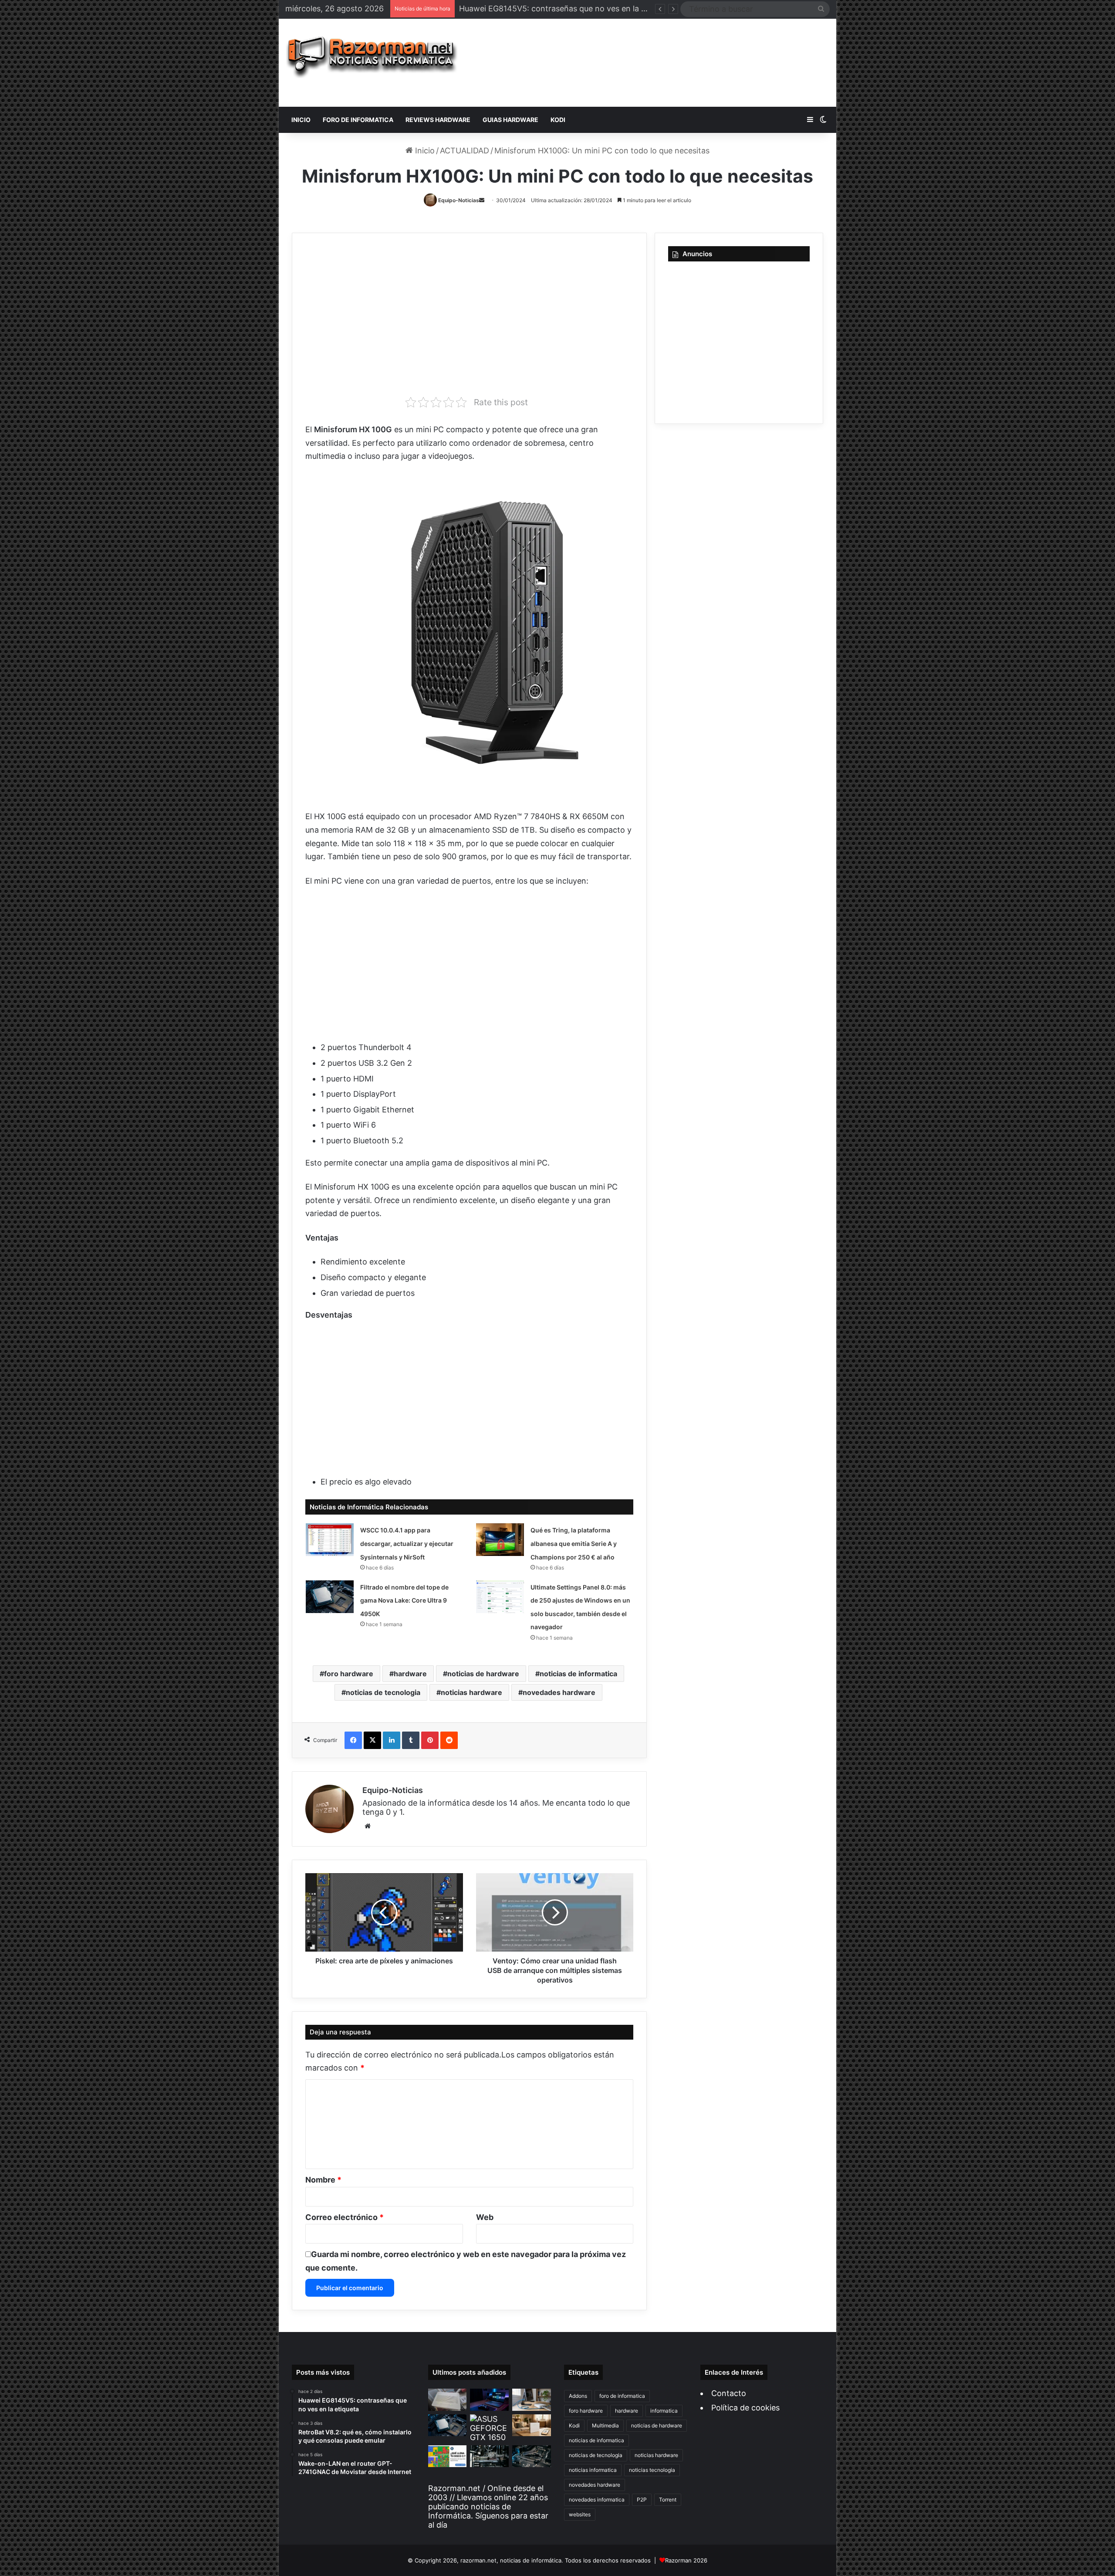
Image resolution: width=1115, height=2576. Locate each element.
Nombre (323, 2180)
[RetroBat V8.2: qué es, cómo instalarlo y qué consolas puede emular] (489, 2400)
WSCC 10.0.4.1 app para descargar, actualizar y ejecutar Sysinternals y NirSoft (407, 1543)
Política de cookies (745, 2408)
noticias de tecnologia (383, 1692)
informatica (664, 2411)
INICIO (301, 120)
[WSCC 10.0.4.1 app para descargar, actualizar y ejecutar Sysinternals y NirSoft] (330, 1540)
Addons (578, 2396)
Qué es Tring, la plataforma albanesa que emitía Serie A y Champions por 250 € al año (574, 1543)
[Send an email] (482, 200)
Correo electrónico (345, 2217)
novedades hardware (559, 1692)
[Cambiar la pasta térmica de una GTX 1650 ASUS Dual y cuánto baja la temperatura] (489, 2428)
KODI (558, 120)
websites (580, 2514)
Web (485, 2217)
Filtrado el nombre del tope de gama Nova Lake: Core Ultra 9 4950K (404, 1600)
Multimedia (605, 2425)
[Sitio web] (368, 1826)
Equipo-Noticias (459, 200)
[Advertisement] (650, 63)
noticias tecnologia (652, 2470)
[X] (372, 1740)
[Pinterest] (430, 1740)
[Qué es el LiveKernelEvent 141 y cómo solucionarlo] (489, 2456)
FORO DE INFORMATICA (358, 120)
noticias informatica (593, 2470)
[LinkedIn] (392, 1740)
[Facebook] (353, 1740)
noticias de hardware (483, 1674)
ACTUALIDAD (465, 151)
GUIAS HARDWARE (510, 120)
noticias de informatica (578, 1674)
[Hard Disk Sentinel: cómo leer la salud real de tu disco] (532, 2456)
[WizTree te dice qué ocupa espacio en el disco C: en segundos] (448, 2456)
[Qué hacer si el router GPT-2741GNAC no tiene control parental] (532, 2425)
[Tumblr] (411, 1740)
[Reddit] (449, 1740)
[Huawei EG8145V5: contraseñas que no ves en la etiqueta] (448, 2400)
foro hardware (349, 1674)
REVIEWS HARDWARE (438, 120)
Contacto (729, 2393)
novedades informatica (597, 2500)
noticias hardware (471, 1692)
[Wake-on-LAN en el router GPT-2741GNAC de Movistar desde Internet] (532, 2400)
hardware (410, 1674)
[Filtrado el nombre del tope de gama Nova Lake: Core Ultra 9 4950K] (330, 1597)
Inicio (424, 151)
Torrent (668, 2500)
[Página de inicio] (372, 57)
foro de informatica (622, 2396)
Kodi (574, 2425)
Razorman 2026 (686, 2560)
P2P (642, 2500)
